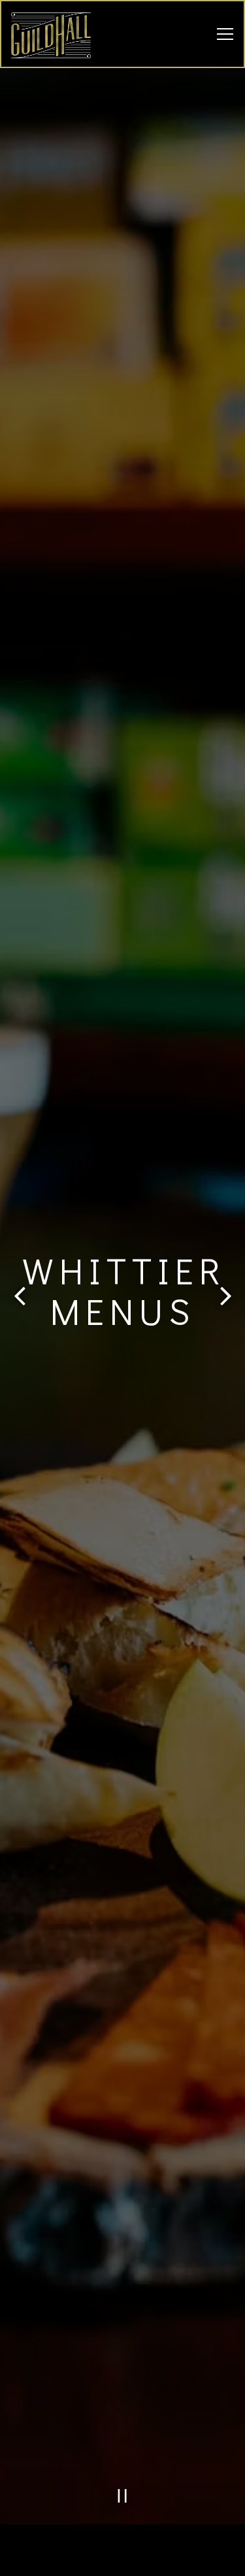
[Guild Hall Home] (57, 34)
